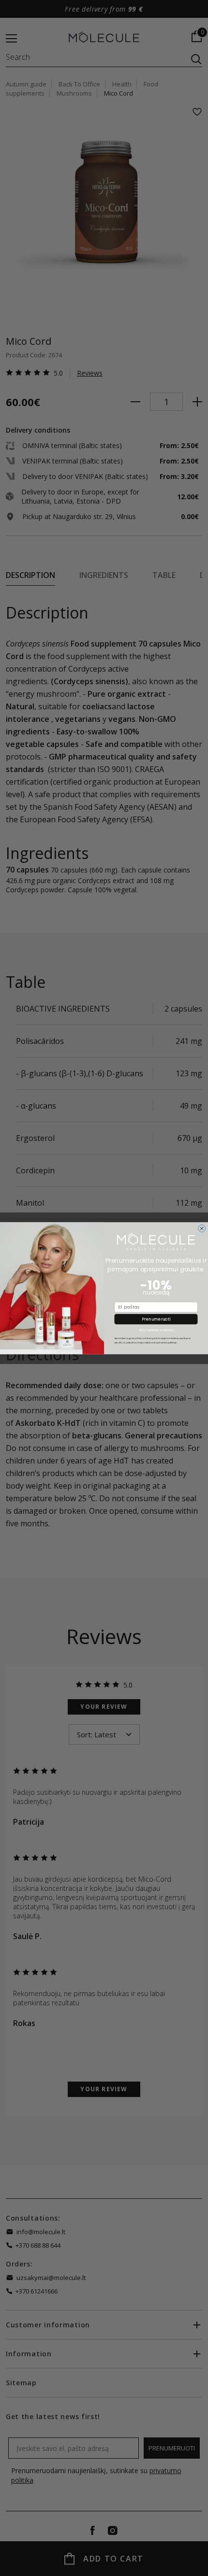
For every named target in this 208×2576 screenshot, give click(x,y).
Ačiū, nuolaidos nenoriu (156, 1330)
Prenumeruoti (156, 1319)
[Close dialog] (201, 1228)
